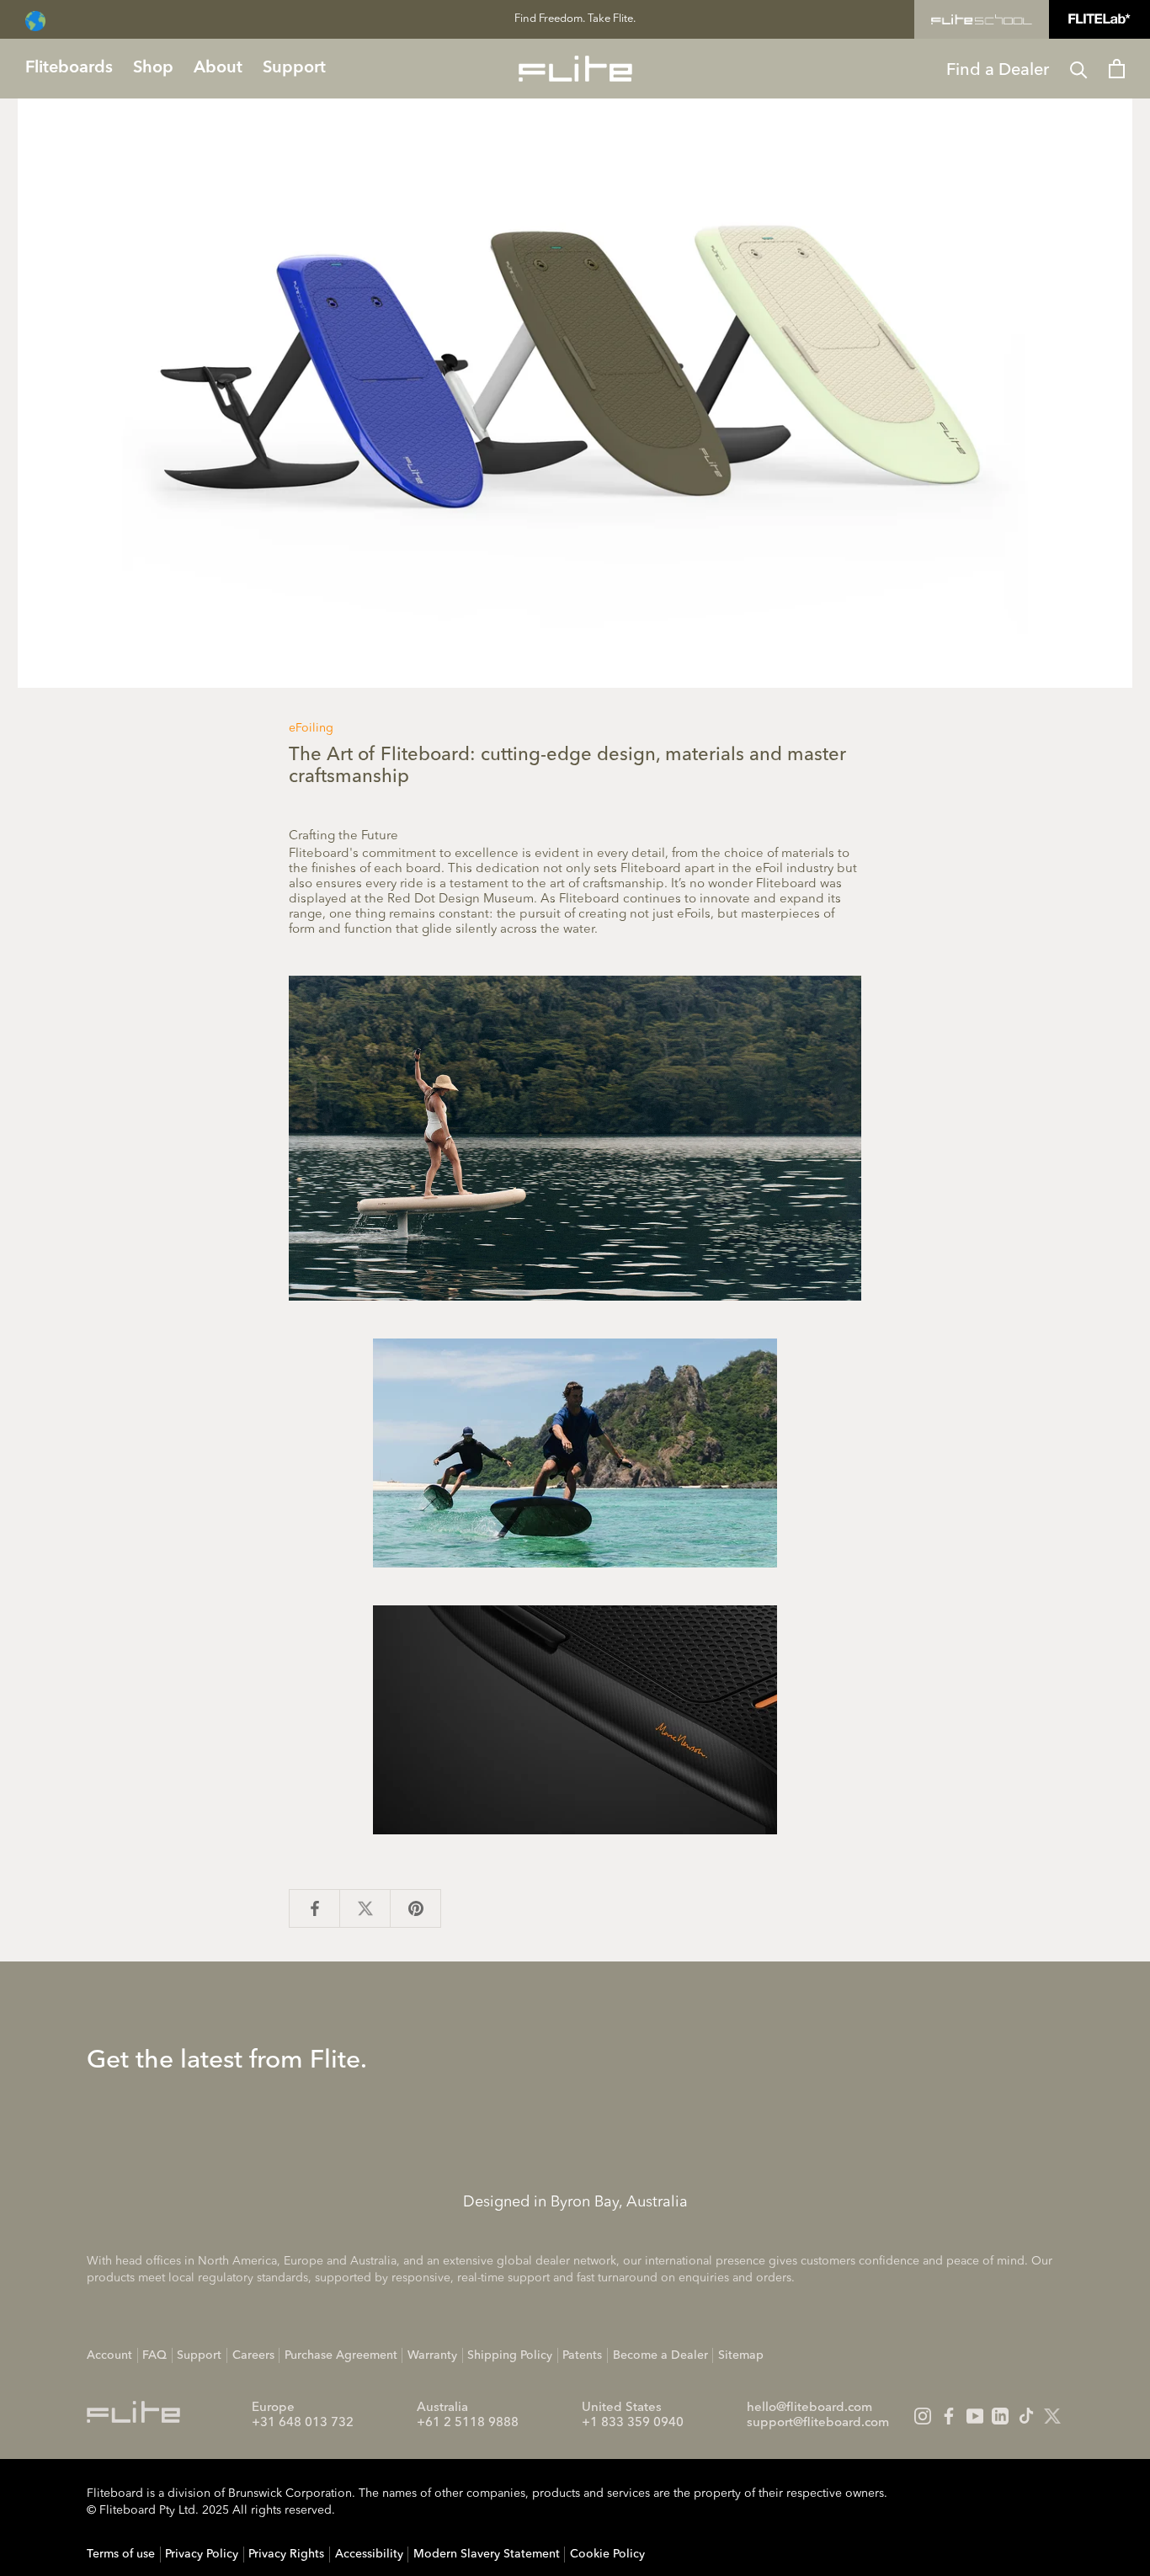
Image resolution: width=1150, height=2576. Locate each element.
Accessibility (369, 2554)
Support (199, 2355)
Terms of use (121, 2554)
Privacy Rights (286, 2554)
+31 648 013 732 (303, 2423)
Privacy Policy (202, 2554)
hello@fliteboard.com (809, 2408)
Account (109, 2355)
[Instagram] (923, 2416)
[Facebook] (949, 2416)
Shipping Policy (510, 2355)
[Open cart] (1117, 69)
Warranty (432, 2355)
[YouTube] (975, 2416)
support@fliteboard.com (818, 2423)
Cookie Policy (607, 2554)
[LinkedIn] (1000, 2416)
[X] (1052, 2416)
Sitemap (741, 2355)
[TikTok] (1026, 2416)
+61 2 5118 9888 (468, 2423)
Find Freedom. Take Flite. (575, 19)
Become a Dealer (660, 2355)
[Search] (1079, 69)
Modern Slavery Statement (487, 2554)
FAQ (154, 2355)
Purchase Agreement (341, 2355)
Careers (253, 2355)
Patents (582, 2355)
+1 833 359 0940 (633, 2423)
